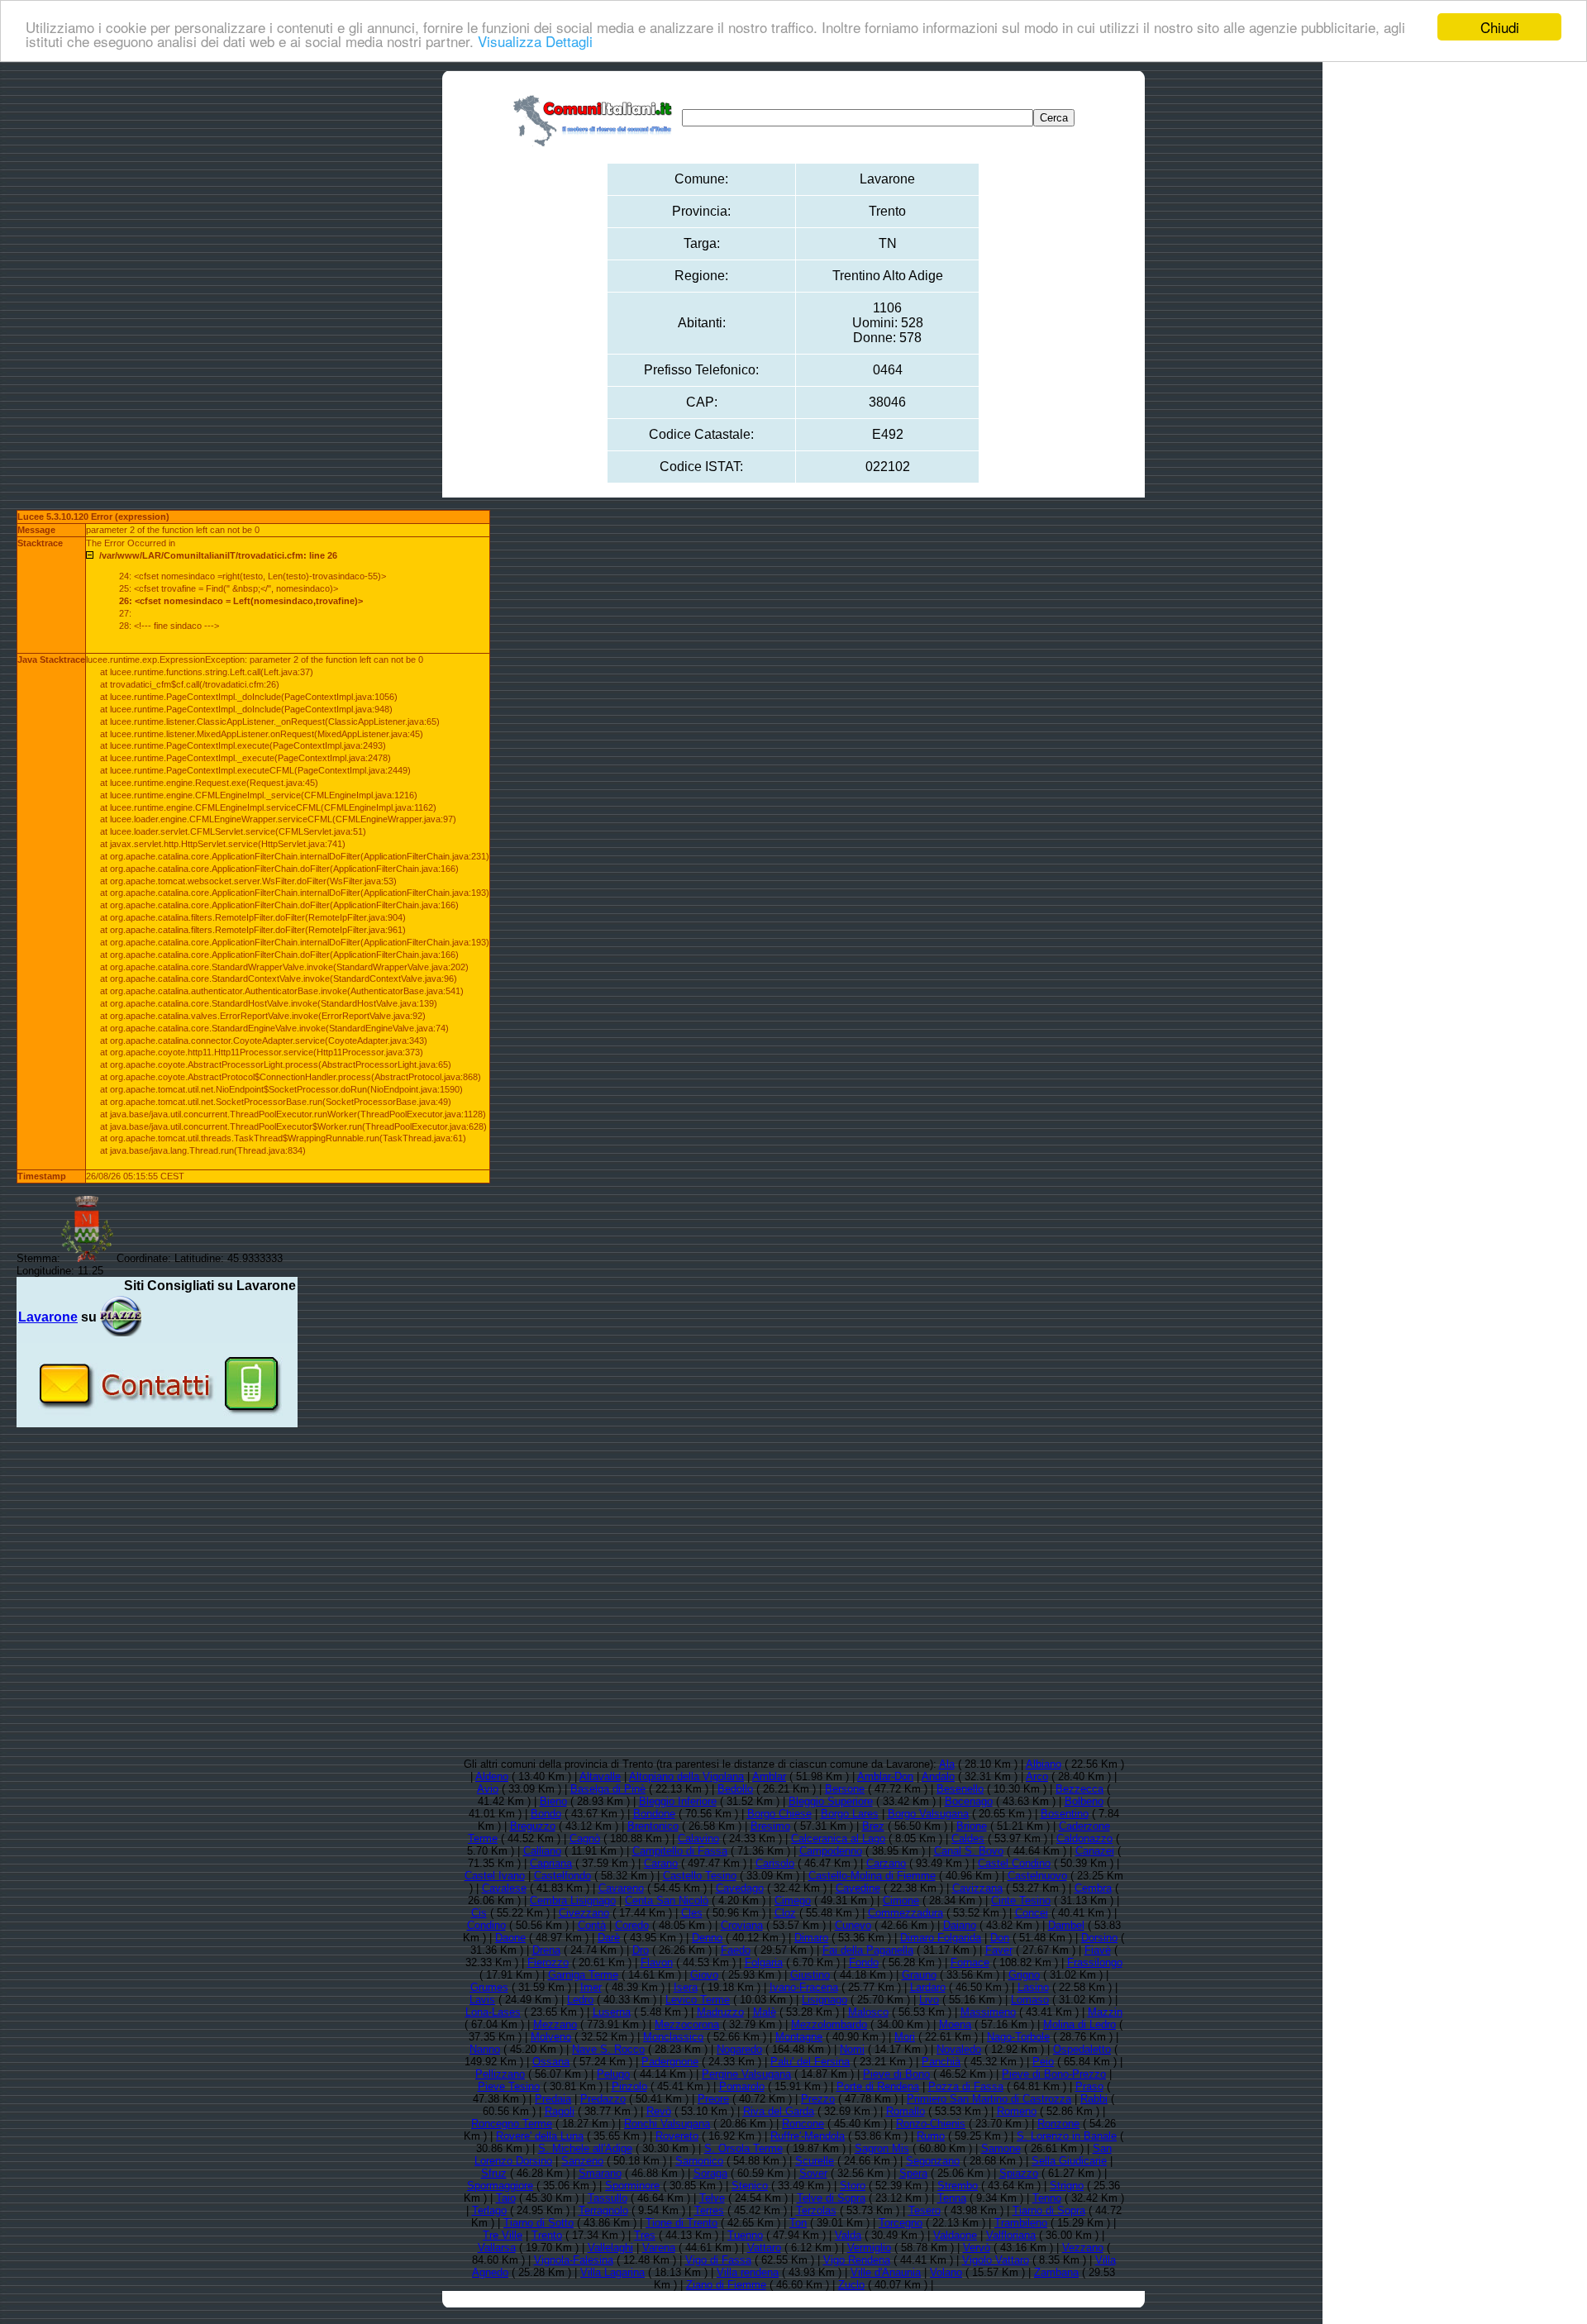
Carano (661, 1863)
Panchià (941, 2062)
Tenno (1047, 2198)
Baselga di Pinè (608, 1789)
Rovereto (677, 2136)
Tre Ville (503, 2235)
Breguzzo (533, 1826)
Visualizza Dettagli (535, 42)
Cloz (785, 1913)
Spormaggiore (500, 2186)
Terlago (489, 2210)
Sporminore (632, 2186)
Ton (798, 2223)
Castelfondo (562, 1876)
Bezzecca (1079, 1789)
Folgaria (764, 1962)
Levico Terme (698, 2000)
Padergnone (670, 2062)
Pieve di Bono (896, 2074)
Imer (591, 1987)
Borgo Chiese (779, 1814)
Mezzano (555, 2024)
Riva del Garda (779, 2111)
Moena (955, 2024)
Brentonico (653, 1826)
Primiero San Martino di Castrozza (989, 2099)
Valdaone (955, 2235)
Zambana (1056, 2272)
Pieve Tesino (509, 2086)
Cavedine (858, 1888)
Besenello (960, 1789)
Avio (488, 1789)
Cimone (901, 1900)
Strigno (1067, 2186)
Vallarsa (497, 2248)
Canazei (1095, 1851)
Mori (905, 2037)
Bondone (654, 1814)
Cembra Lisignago (573, 1900)
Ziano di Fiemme (726, 2285)
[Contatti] (157, 1421)
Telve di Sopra (831, 2198)
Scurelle (815, 2161)
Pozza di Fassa (966, 2086)
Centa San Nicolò (667, 1900)
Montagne (799, 2037)
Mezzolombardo (829, 2024)
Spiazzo (1019, 2173)
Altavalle (600, 1776)
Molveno (551, 2037)
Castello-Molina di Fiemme (872, 1876)
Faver (999, 1950)
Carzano (886, 1863)
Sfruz (494, 2173)
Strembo (958, 2186)
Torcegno (901, 2223)
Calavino (698, 1838)
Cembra (1093, 1888)
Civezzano (584, 1913)
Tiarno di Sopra (1049, 2210)
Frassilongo (1095, 1962)
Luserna (612, 2012)
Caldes (968, 1838)
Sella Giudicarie (1069, 2161)
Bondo (546, 1814)
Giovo (704, 1975)
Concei (1032, 1913)
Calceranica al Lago (838, 1838)
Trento (547, 2235)
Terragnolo (603, 2210)
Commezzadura (905, 1913)
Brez (873, 1826)
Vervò (977, 2248)
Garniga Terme (583, 1975)
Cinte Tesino (1021, 1900)
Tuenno (745, 2235)
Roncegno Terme (512, 2124)
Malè (765, 2012)
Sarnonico (699, 2161)
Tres (645, 2235)
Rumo (931, 2136)
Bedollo (735, 1789)
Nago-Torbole (1018, 2037)
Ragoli (560, 2111)
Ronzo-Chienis (931, 2124)
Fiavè (1098, 1950)
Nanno (485, 2049)
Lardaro (928, 1987)
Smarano (600, 2173)
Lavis (482, 2000)
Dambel (1066, 1925)
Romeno (1017, 2111)
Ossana (551, 2062)
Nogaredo (739, 2049)
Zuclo (851, 2285)
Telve (712, 2198)
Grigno (1024, 1975)
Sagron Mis (882, 2148)
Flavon (657, 1962)
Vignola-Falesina (574, 2260)
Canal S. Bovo (969, 1851)
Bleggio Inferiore (678, 1801)
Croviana (742, 1925)
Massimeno (988, 2012)
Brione (972, 1826)
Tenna (952, 2198)
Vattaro (764, 2248)
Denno (707, 1938)
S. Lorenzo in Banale (1067, 2136)
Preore (713, 2099)
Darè (609, 1938)
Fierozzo (548, 1962)
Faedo (736, 1950)
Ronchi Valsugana (667, 2124)
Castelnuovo (1037, 1876)
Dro (641, 1950)
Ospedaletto (1082, 2049)
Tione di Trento (682, 2223)
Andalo (938, 1776)
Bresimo (770, 1826)
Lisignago (824, 2000)
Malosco (868, 2012)
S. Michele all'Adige (585, 2148)
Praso (1089, 2086)
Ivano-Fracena (804, 1987)
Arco (1037, 1776)
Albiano (1044, 1764)
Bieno (553, 1801)
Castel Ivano (495, 1876)
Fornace (970, 1962)
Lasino (1033, 1987)
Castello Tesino (700, 1876)
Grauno (919, 1975)
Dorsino (1099, 1938)
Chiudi (1500, 27)
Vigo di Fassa (718, 2260)
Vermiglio (869, 2248)
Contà (592, 1925)
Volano (946, 2272)
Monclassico (673, 2037)
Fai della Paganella (868, 1950)
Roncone (803, 2124)
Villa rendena (748, 2272)
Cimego (793, 1900)
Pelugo (613, 2074)
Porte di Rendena (878, 2086)
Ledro (580, 2000)
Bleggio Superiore (831, 1801)
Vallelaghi (610, 2248)
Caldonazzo (1084, 1838)
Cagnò (585, 1838)
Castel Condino (1014, 1863)
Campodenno (831, 1851)
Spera (913, 2173)
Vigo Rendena (857, 2260)
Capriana (551, 1863)
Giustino (810, 1975)
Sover (813, 2173)
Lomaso (1030, 2000)
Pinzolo (629, 2086)
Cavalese (504, 1888)
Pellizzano (500, 2074)
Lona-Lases (493, 2012)
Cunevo (853, 1925)
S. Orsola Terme (743, 2148)
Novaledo (959, 2049)
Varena (659, 2248)
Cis (479, 1913)
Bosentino (1065, 1814)
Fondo (864, 1962)
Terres (709, 2210)
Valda (848, 2235)
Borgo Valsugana (928, 1814)
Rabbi (1094, 2099)
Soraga (710, 2173)
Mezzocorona (687, 2024)
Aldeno (492, 1776)
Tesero (925, 2210)
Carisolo (775, 1863)
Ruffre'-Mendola (808, 2136)
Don (1000, 1938)
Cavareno (621, 1888)
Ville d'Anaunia (886, 2272)
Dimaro (811, 1938)
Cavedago (740, 1888)
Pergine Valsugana (746, 2074)
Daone (510, 1938)
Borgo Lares (850, 1814)
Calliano (542, 1851)
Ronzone (1058, 2124)
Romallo (905, 2111)
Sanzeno (582, 2161)
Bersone (845, 1789)
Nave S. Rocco (608, 2049)
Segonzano (933, 2161)
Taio (506, 2198)
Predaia (553, 2099)
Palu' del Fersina (810, 2062)
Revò (659, 2111)
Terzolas (816, 2210)
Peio (1043, 2062)
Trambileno (1021, 2223)
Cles (692, 1913)
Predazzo (603, 2099)
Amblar (769, 1776)
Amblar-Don (885, 1776)
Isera (686, 1987)
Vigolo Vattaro (996, 2260)
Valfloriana (1011, 2235)
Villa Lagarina (612, 2272)
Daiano (960, 1925)
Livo (929, 2000)
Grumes (489, 1987)
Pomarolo (742, 2086)
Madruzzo (720, 2012)
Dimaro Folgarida (941, 1938)
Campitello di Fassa (680, 1851)
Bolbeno (1084, 1801)
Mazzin (1105, 2012)
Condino (486, 1925)
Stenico (750, 2186)
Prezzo (818, 2099)
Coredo (632, 1925)
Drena (546, 1950)
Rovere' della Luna (540, 2136)
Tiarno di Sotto (539, 2223)
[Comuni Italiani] (596, 118)
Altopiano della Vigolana (686, 1776)
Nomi (852, 2049)
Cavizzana (977, 1888)
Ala (947, 1764)
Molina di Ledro (1079, 2024)
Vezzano (1083, 2248)
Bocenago (969, 1801)
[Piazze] (121, 1317)
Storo (853, 2186)
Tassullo (608, 2198)
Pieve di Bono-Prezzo (1054, 2074)
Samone (1001, 2148)
